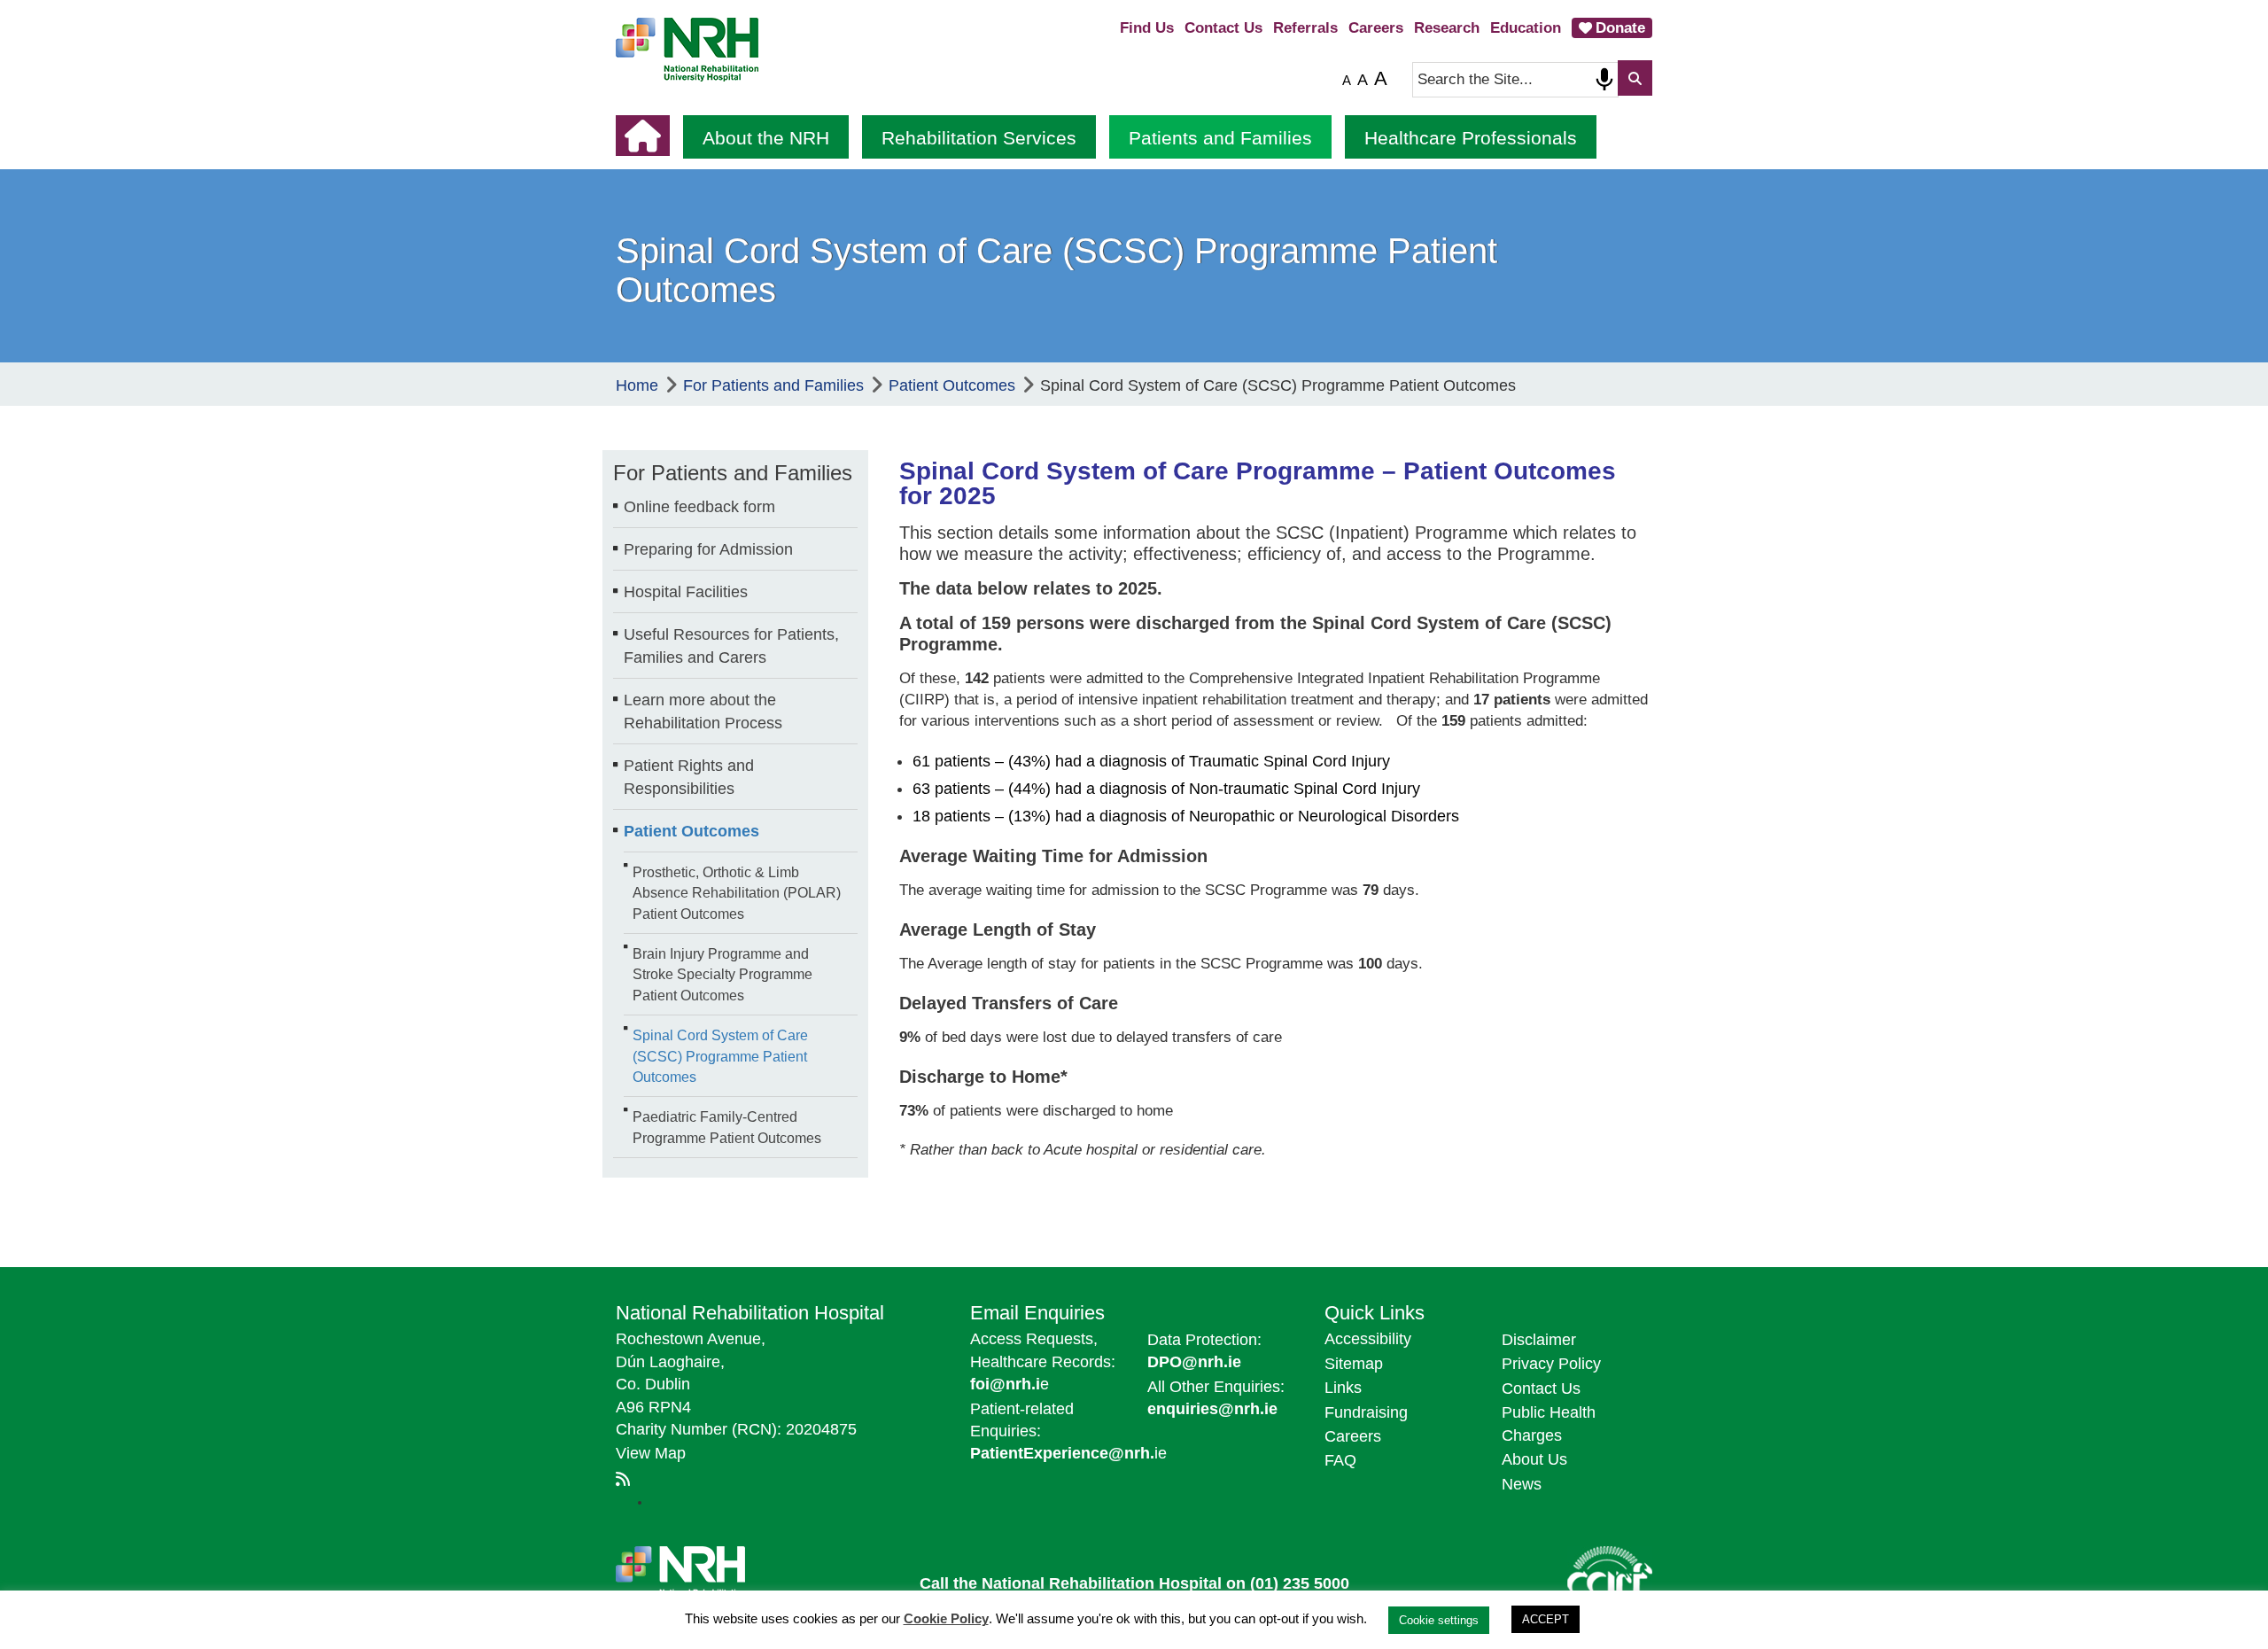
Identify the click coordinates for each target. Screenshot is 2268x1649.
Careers (1376, 28)
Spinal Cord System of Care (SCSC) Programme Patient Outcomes (720, 1056)
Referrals (1305, 28)
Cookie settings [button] (1439, 1620)
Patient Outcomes (691, 831)
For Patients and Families (733, 473)
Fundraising (1366, 1412)
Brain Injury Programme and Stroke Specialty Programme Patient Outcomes (722, 974)
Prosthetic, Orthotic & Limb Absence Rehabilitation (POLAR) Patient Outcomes (737, 893)
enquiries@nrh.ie (1212, 1409)
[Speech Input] (1604, 80)
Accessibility (1368, 1339)
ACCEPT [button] (1546, 1619)
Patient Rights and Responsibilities (689, 777)
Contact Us (1223, 28)
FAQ (1340, 1460)
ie (1068, 1453)
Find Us (1147, 28)
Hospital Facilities (686, 592)
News (1522, 1484)
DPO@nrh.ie (1194, 1362)
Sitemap (1354, 1364)
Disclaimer (1539, 1340)
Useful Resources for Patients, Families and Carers (731, 646)
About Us (1534, 1459)
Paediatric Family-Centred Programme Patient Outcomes (727, 1127)
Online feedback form (699, 507)
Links (1343, 1388)
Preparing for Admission (708, 549)
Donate (1620, 28)
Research (1447, 28)
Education (1526, 28)
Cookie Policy (946, 1618)
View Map (651, 1453)
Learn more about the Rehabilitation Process (703, 712)
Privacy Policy (1551, 1364)
